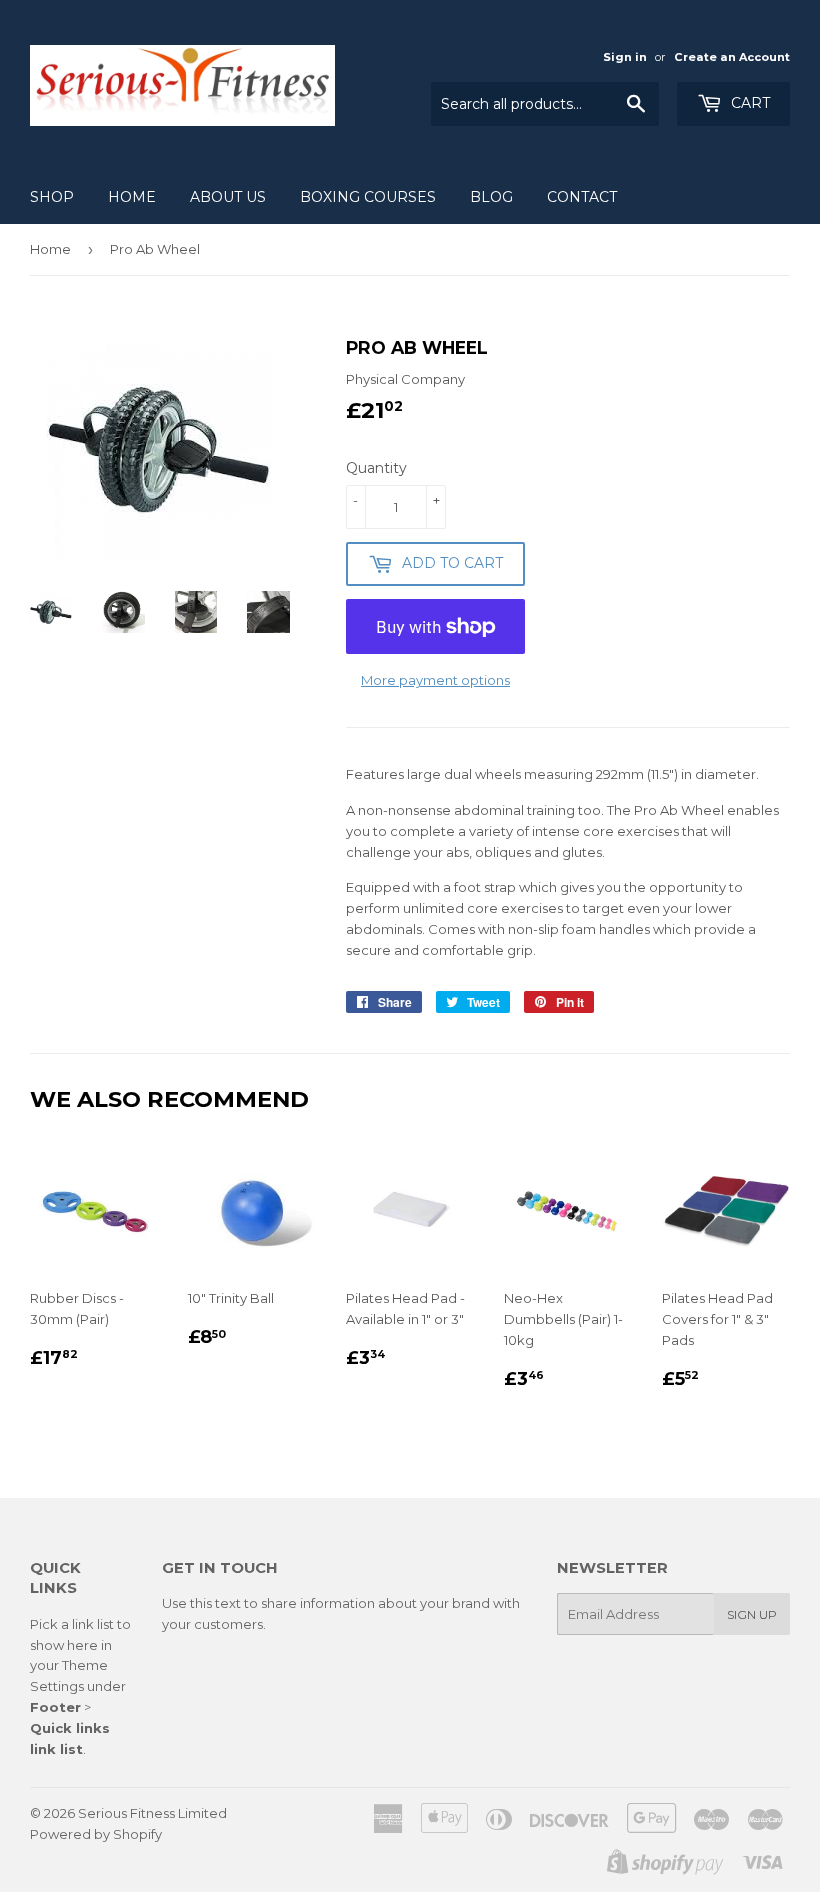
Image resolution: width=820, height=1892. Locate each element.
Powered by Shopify (96, 1834)
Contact (582, 197)
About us (228, 197)
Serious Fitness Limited (152, 1813)
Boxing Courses (368, 197)
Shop (52, 197)
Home (132, 197)
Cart (748, 103)
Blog (491, 197)
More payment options (435, 680)
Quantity (376, 468)
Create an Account (732, 57)
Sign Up (752, 1614)
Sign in (625, 57)
